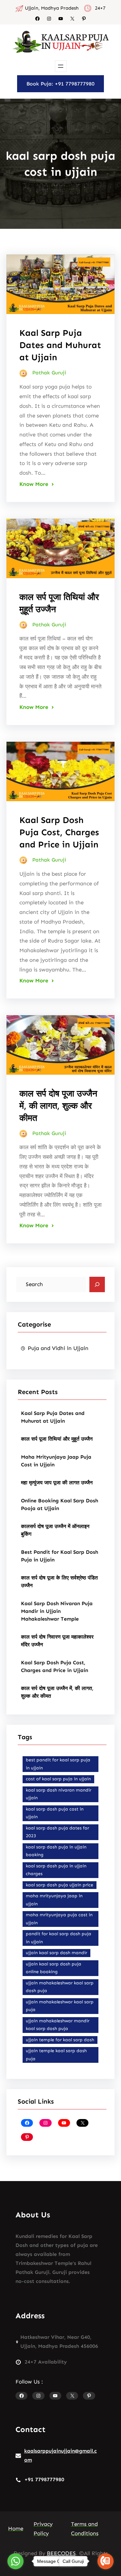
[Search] (97, 1284)
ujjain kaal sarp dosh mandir (56, 1953)
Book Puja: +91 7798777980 (60, 84)
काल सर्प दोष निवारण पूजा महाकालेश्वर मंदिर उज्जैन (57, 1641)
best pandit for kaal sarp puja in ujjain (58, 1764)
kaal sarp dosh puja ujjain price (60, 1885)
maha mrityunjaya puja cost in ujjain (59, 1919)
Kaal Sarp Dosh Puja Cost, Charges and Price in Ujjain (59, 832)
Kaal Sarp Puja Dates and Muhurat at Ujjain (60, 345)
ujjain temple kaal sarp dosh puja (56, 2055)
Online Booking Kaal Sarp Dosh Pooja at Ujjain (60, 1504)
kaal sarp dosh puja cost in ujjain (55, 1813)
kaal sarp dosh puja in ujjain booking (56, 1851)
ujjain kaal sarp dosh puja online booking (54, 1968)
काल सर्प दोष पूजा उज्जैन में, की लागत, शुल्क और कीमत (58, 1106)
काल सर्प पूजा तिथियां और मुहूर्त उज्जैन (57, 1439)
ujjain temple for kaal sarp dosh (60, 2040)
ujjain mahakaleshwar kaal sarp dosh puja (60, 1987)
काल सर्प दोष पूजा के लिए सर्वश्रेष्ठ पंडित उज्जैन (59, 1582)
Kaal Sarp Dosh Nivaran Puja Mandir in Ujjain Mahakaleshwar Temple (57, 1611)
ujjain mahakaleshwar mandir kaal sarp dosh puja (58, 2025)
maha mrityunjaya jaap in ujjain (54, 1900)
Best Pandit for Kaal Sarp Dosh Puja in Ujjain (60, 1556)
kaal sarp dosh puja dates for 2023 (57, 1832)
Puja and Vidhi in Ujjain (58, 1348)
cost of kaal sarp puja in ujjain (58, 1779)
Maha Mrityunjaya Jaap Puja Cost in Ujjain (56, 1461)
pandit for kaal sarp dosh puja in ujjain (59, 1938)
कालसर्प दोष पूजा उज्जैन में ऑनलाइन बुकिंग (55, 1530)
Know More (34, 484)
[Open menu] (61, 66)
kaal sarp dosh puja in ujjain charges (56, 1870)
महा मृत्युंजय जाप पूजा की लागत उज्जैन (57, 1483)
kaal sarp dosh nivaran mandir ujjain (59, 1794)
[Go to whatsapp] (15, 2561)
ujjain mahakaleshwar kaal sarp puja (60, 2006)
